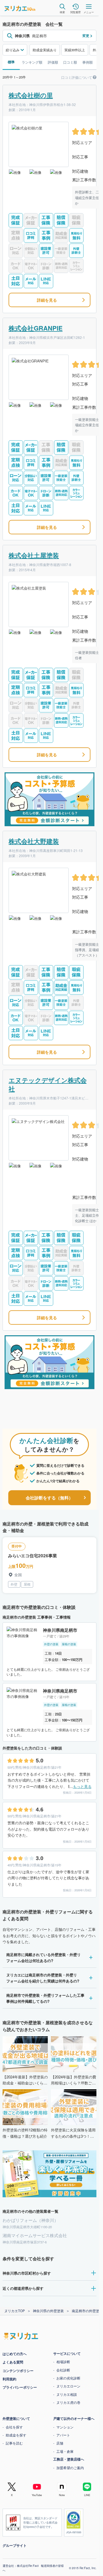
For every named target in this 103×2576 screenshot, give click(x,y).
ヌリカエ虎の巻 (68, 2402)
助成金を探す (16, 2435)
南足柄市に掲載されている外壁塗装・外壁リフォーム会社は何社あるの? (43, 1958)
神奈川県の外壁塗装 (48, 2311)
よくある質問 (13, 2362)
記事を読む (14, 2443)
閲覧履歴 (76, 12)
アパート (63, 2435)
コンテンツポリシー (18, 2371)
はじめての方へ (15, 2354)
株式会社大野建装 (34, 841)
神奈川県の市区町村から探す (27, 2273)
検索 (62, 12)
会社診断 (63, 2370)
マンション (65, 2427)
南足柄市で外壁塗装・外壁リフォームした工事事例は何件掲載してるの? (45, 1998)
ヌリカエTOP (15, 2311)
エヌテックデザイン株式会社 (48, 1084)
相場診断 (63, 2362)
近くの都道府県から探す (23, 2288)
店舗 (60, 2443)
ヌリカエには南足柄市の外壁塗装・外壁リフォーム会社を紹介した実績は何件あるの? (43, 1978)
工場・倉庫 (65, 2451)
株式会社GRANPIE (36, 328)
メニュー (89, 12)
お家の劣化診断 (68, 2378)
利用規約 (9, 2379)
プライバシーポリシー (20, 2387)
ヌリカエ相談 (67, 2394)
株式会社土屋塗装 (34, 555)
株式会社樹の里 (31, 95)
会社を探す (14, 2427)
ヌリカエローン (68, 2386)
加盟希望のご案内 (70, 2468)
